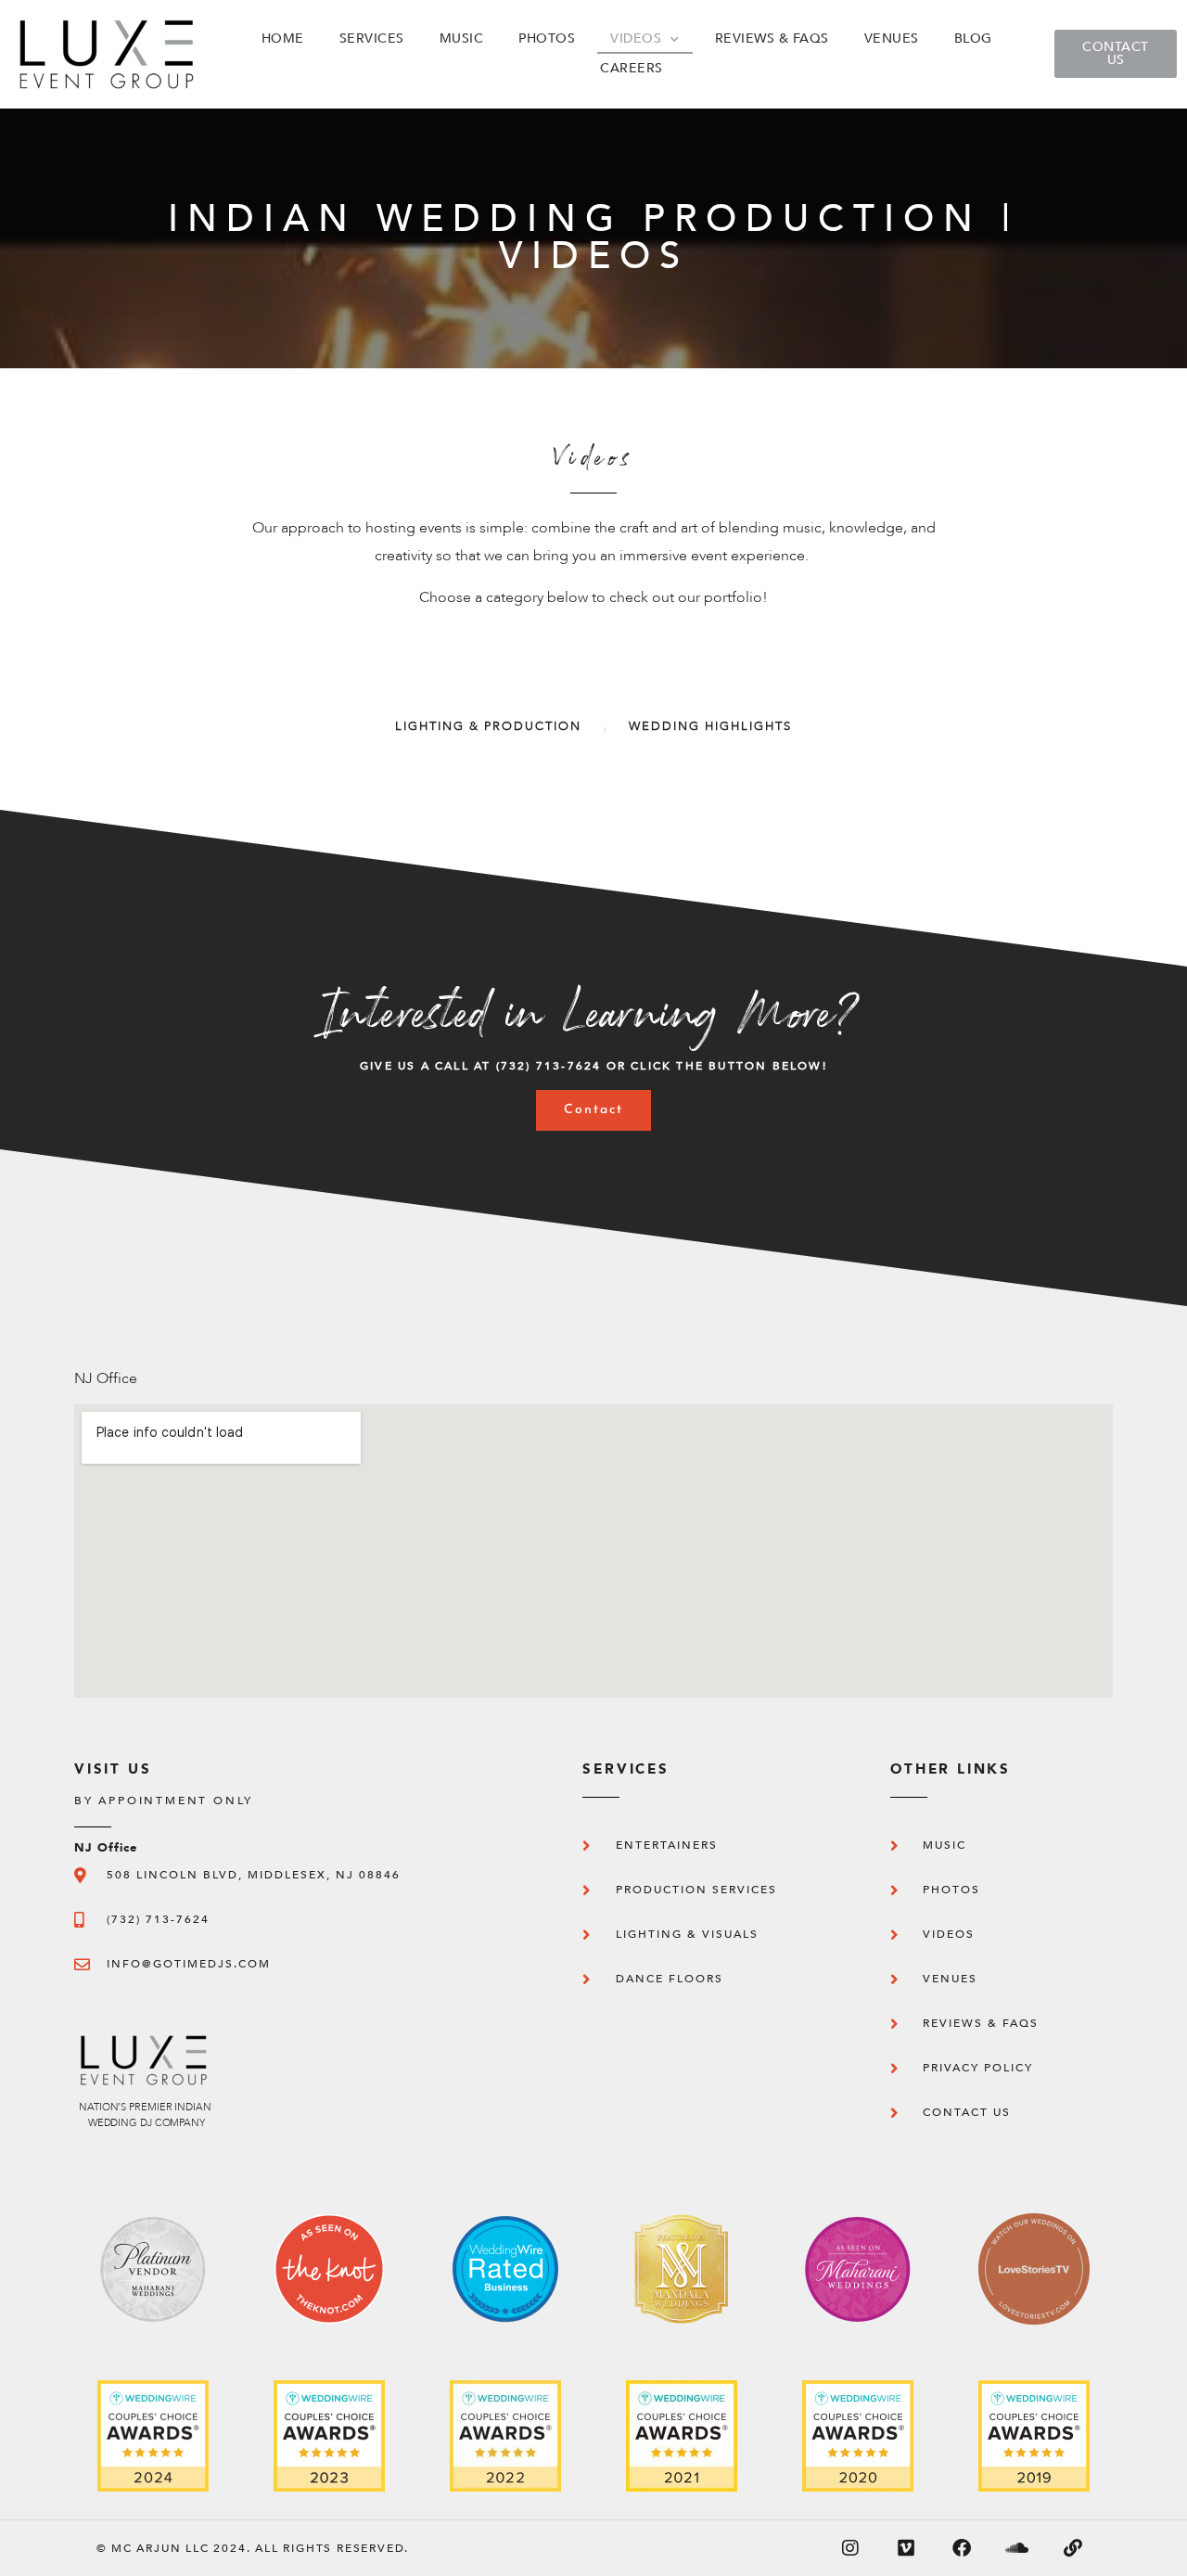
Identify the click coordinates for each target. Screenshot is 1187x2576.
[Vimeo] (906, 2548)
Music (462, 38)
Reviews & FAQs (772, 38)
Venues (892, 38)
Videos (636, 38)
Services (372, 38)
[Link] (1073, 2548)
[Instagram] (850, 2548)
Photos (547, 38)
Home (283, 38)
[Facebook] (962, 2548)
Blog (973, 38)
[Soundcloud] (1017, 2548)
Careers (632, 68)
